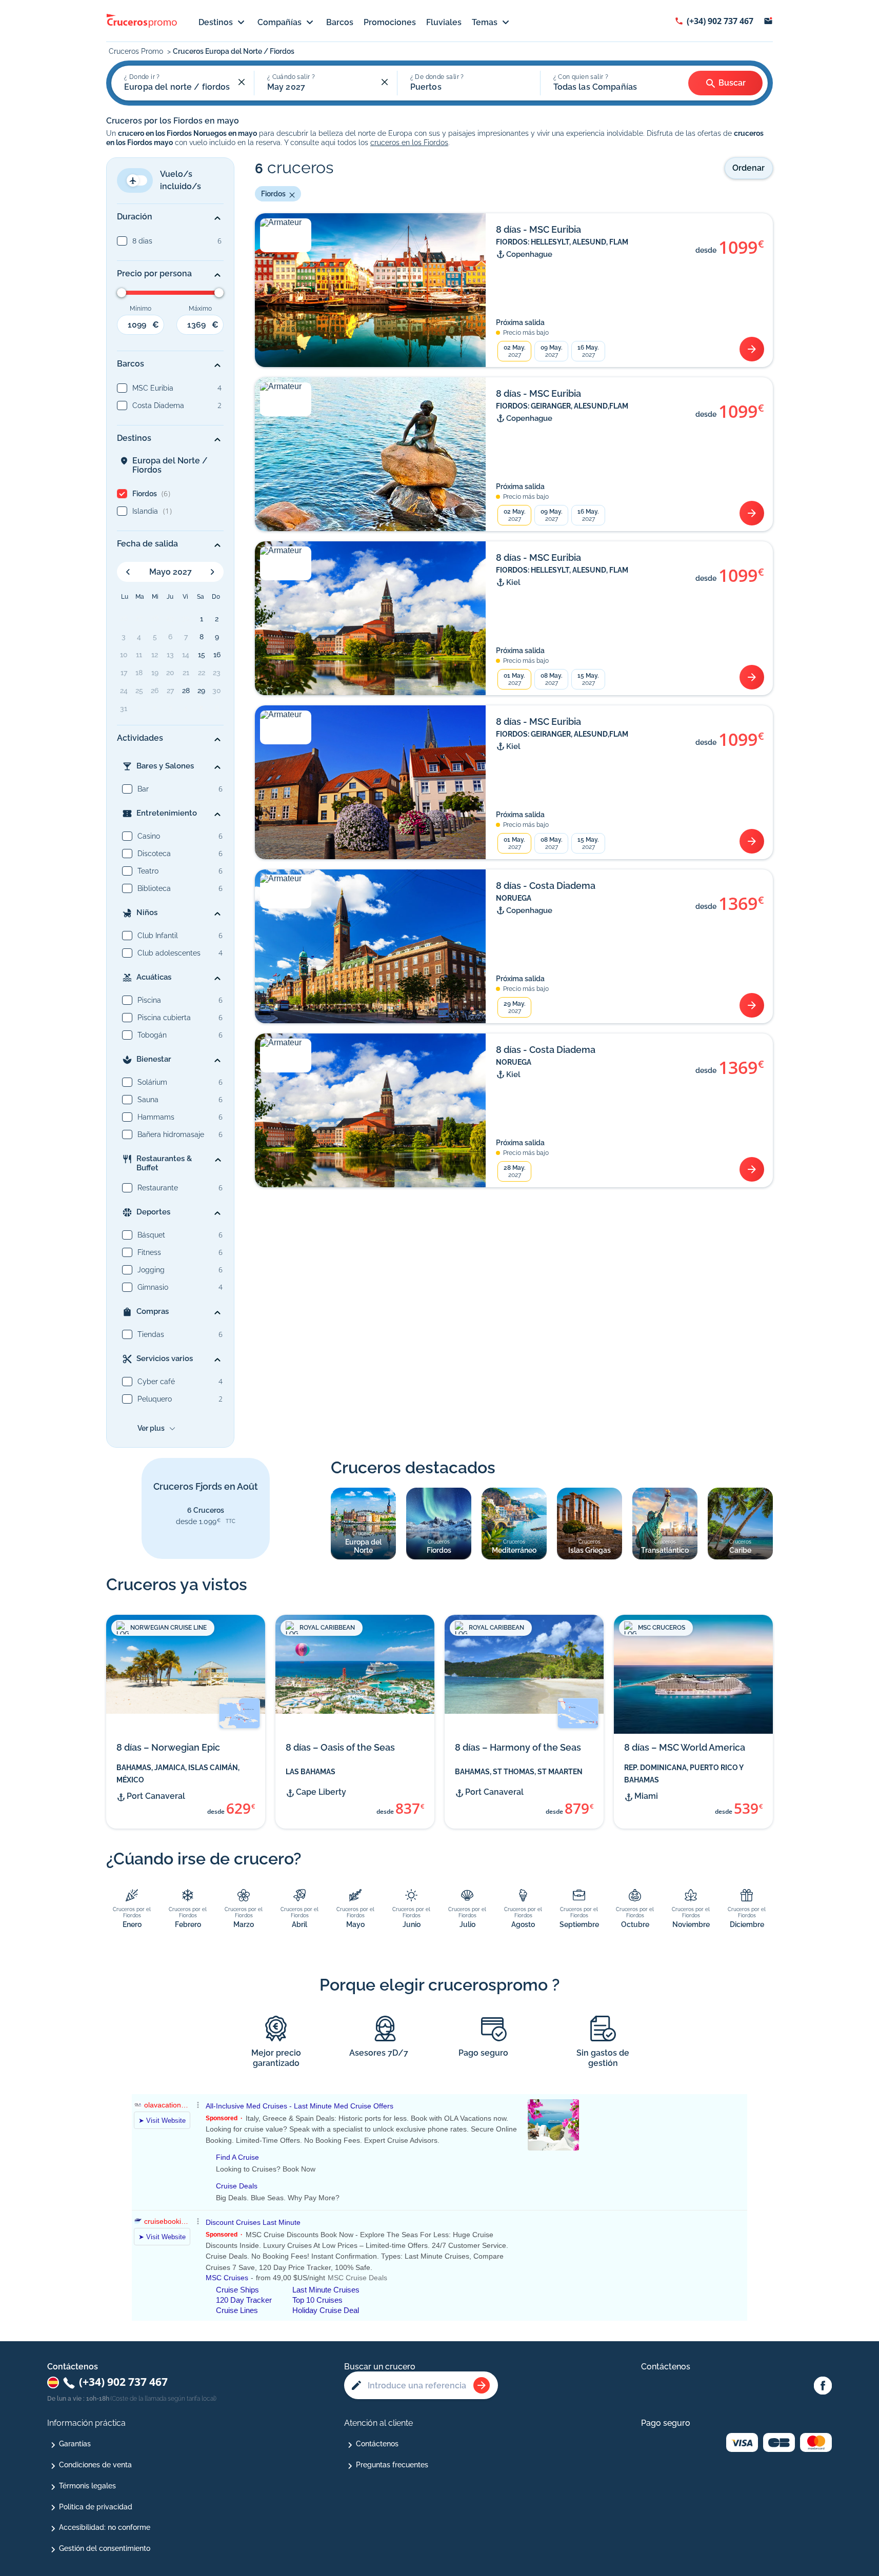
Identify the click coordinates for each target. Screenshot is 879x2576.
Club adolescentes (169, 953)
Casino (149, 836)
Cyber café (156, 1382)
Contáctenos (377, 2444)
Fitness (149, 1252)
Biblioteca (154, 888)
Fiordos (151, 493)
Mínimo (141, 309)
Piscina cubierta (164, 1018)
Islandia (152, 511)
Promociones (390, 22)
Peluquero (155, 1399)
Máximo (200, 309)
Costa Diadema (158, 405)
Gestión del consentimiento (105, 2548)
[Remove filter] (290, 194)
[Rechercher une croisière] (482, 2385)
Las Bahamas (311, 1772)
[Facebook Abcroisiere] (823, 2386)
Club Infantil (158, 936)
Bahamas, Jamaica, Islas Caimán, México (178, 1774)
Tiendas (151, 1334)
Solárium (152, 1082)
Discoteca (154, 854)
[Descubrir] (752, 349)
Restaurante (158, 1188)
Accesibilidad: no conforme (105, 2527)
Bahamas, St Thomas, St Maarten (519, 1772)
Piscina (149, 1000)
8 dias (142, 241)
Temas (485, 22)
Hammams (156, 1117)
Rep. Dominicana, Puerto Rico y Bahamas (684, 1774)
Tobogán (152, 1035)
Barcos (340, 22)
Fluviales (444, 22)
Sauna (148, 1100)
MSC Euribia (153, 388)
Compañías (279, 22)
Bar (143, 789)
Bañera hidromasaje (171, 1134)
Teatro (148, 871)
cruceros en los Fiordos (409, 143)
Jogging (151, 1270)
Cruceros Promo (137, 51)
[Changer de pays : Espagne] (53, 2382)
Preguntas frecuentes (392, 2465)
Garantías (75, 2444)
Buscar (732, 83)
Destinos (216, 22)
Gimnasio (153, 1287)
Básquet (151, 1235)
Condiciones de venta (95, 2465)
